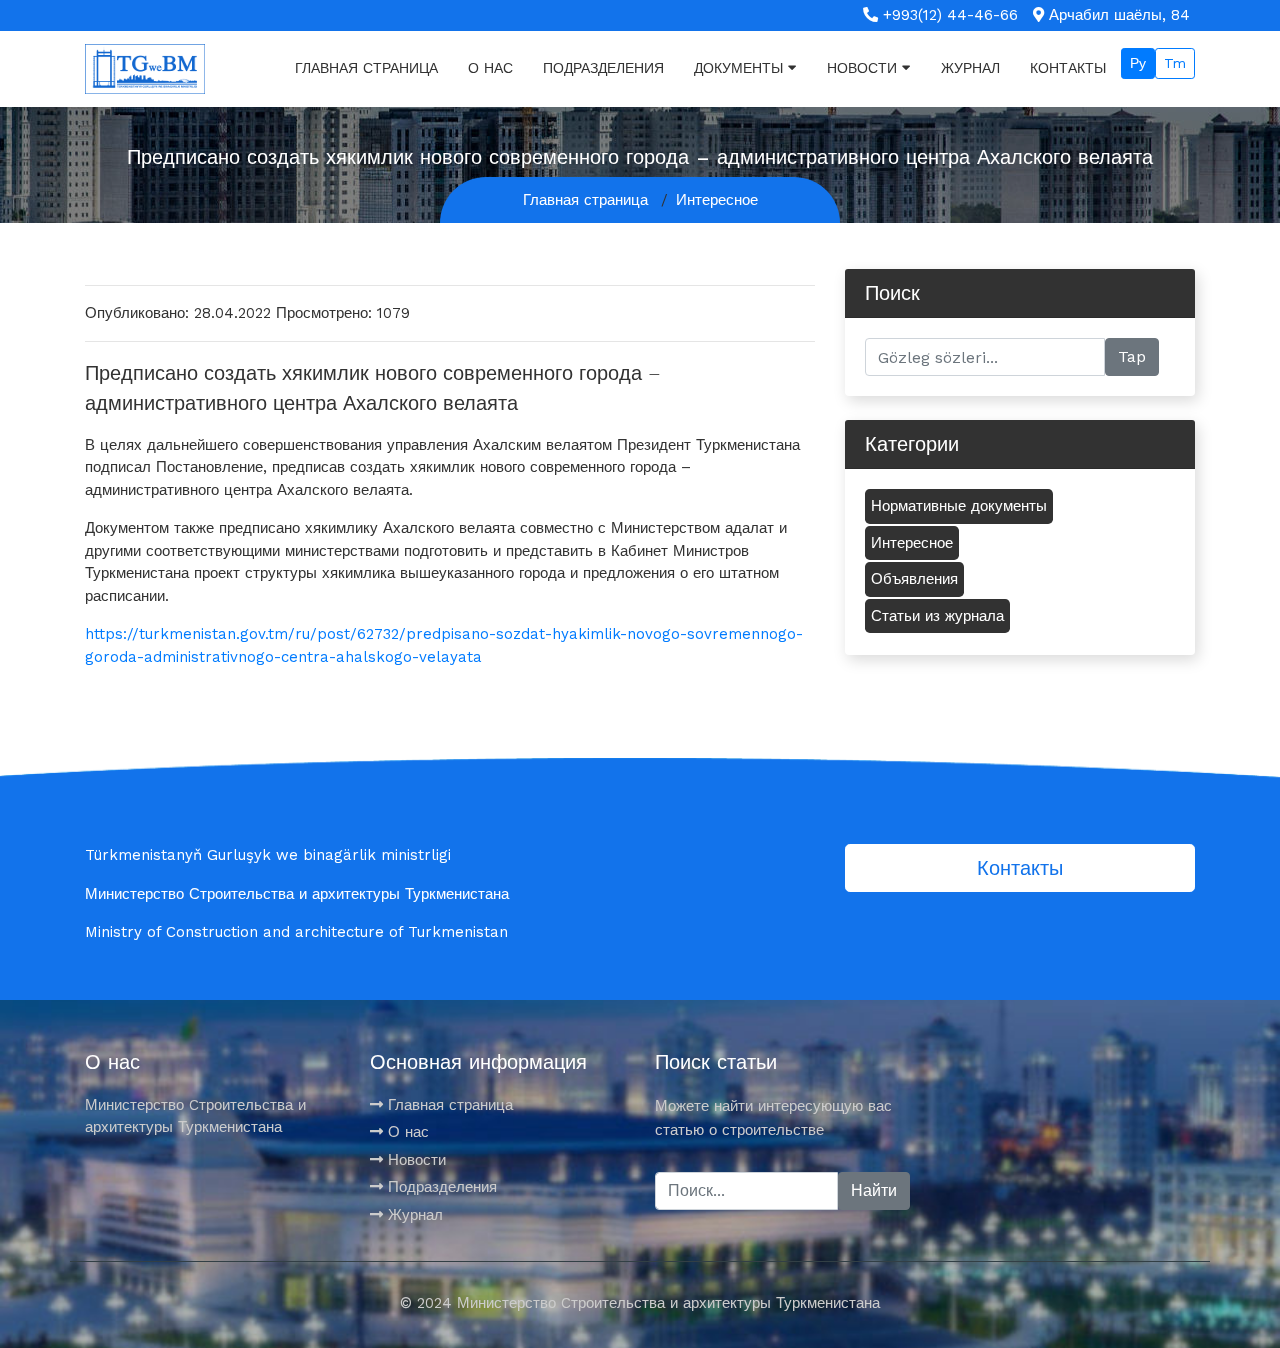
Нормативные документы (959, 506)
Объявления (914, 579)
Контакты (1068, 68)
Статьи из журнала (937, 616)
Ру (1138, 63)
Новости (862, 68)
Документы (738, 68)
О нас (490, 68)
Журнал (970, 68)
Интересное (717, 200)
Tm (1175, 63)
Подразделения (603, 68)
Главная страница (366, 68)
